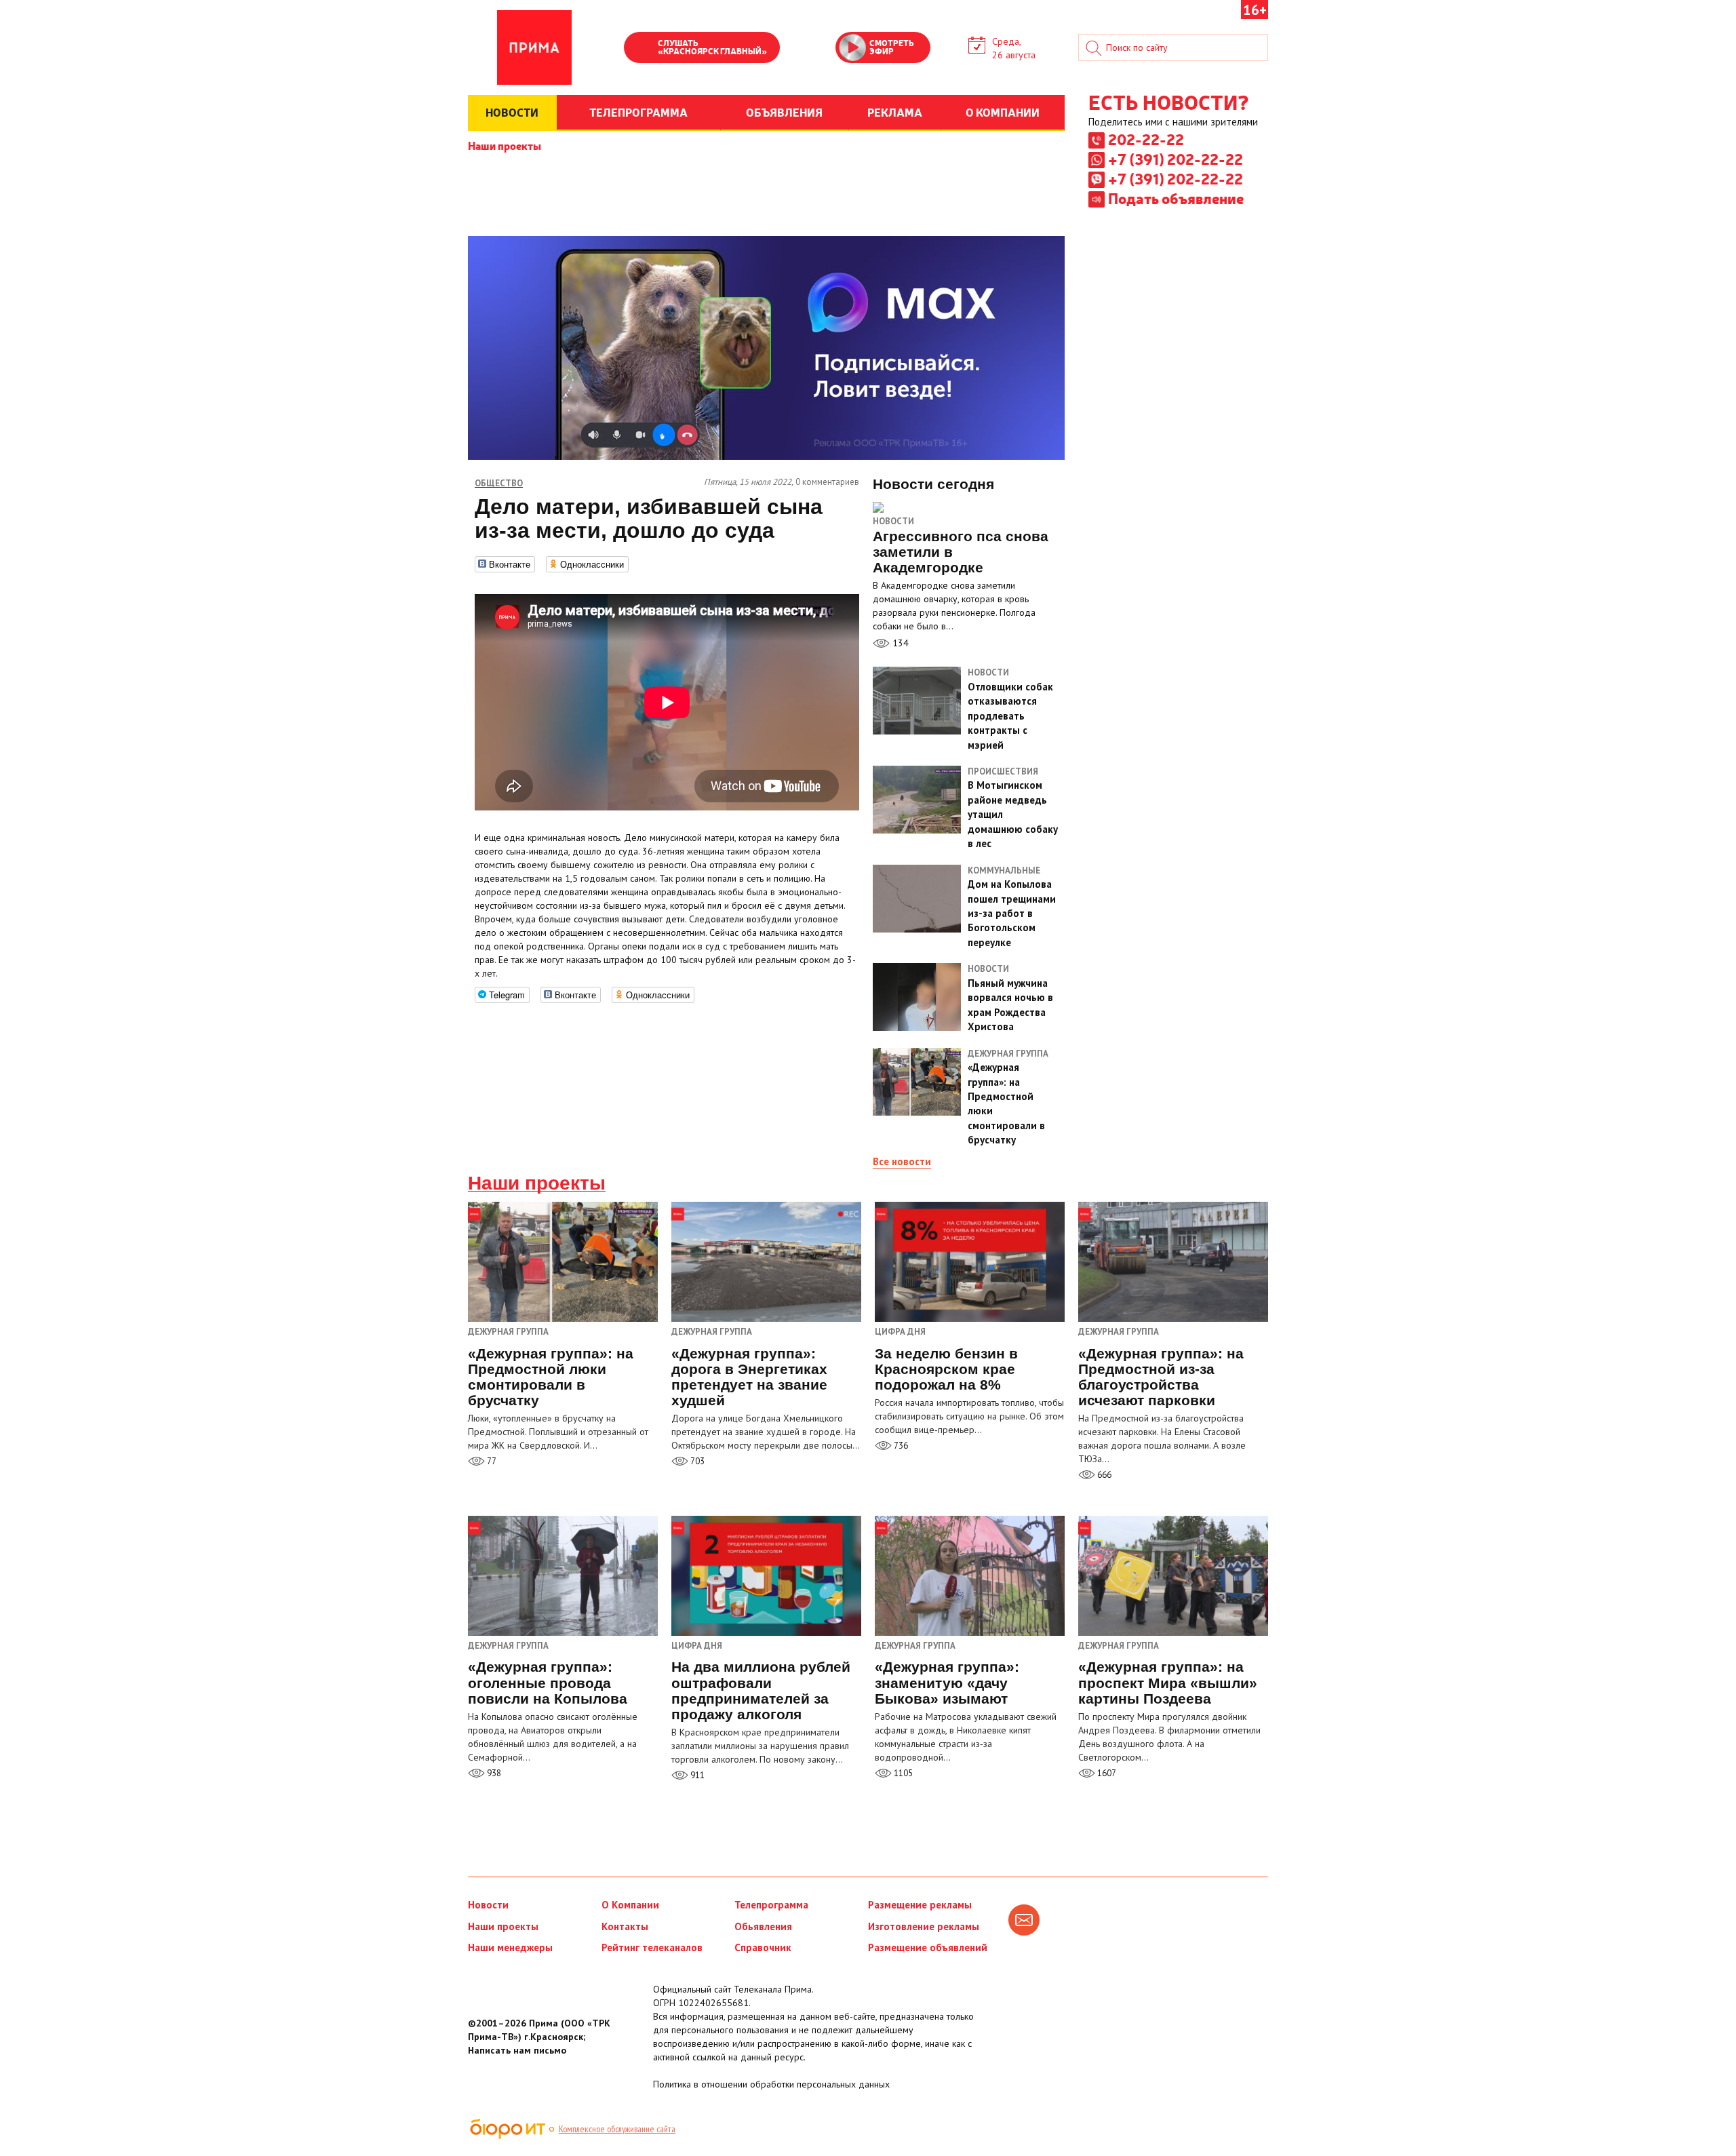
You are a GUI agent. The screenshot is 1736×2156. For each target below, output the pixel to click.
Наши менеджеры (510, 1947)
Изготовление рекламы (924, 1926)
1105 (902, 1773)
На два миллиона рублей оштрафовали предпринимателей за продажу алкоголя (761, 1690)
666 (1103, 1475)
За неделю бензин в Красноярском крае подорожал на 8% (946, 1369)
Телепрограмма (771, 1905)
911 (696, 1775)
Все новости (902, 1161)
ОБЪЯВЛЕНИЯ (784, 112)
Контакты (625, 1926)
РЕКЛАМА (895, 112)
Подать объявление (1176, 198)
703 (696, 1461)
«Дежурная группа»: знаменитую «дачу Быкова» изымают (947, 1682)
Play (641, 49)
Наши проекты (505, 145)
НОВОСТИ (512, 112)
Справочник (763, 1947)
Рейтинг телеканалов (652, 1947)
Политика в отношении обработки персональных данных (771, 2084)
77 (491, 1461)
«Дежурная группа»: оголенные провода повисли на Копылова (548, 1682)
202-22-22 (1146, 139)
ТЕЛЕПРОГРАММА (638, 112)
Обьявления (763, 1926)
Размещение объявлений (928, 1947)
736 (900, 1446)
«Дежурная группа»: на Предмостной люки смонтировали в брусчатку (551, 1377)
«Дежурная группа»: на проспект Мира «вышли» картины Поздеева (1168, 1682)
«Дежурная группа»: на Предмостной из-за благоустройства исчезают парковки (1161, 1377)
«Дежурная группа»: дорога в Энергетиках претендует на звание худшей (749, 1377)
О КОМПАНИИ (1003, 112)
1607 (1106, 1773)
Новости (893, 521)
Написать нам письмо (517, 2050)
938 (493, 1773)
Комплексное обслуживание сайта (617, 2129)
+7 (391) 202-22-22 (1176, 159)
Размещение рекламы (920, 1905)
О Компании (630, 1905)
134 (899, 643)
